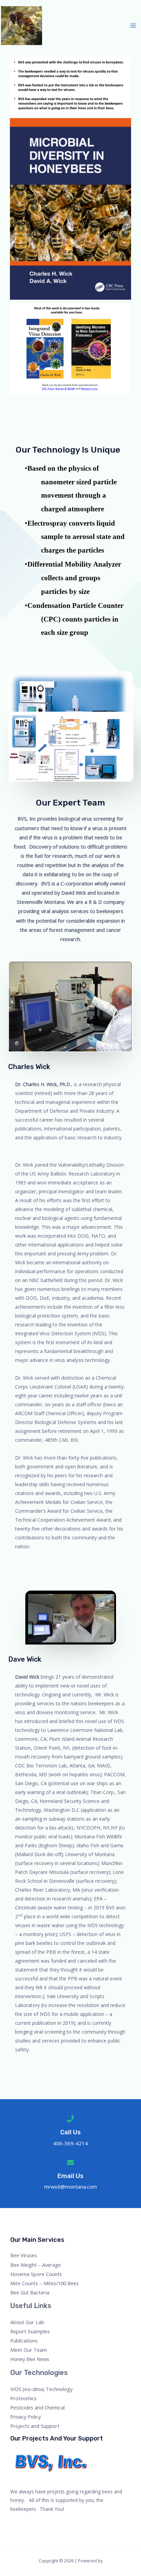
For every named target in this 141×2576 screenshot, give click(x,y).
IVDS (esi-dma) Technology (41, 2389)
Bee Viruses (24, 2255)
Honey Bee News (30, 2359)
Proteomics (23, 2398)
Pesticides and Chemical (37, 2407)
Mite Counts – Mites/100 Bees (44, 2283)
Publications (24, 2340)
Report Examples (30, 2331)
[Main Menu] (133, 26)
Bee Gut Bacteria (30, 2292)
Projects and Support (35, 2426)
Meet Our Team (29, 2350)
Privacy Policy (25, 2417)
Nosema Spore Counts (36, 2274)
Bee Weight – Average (36, 2265)
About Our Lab (27, 2322)
